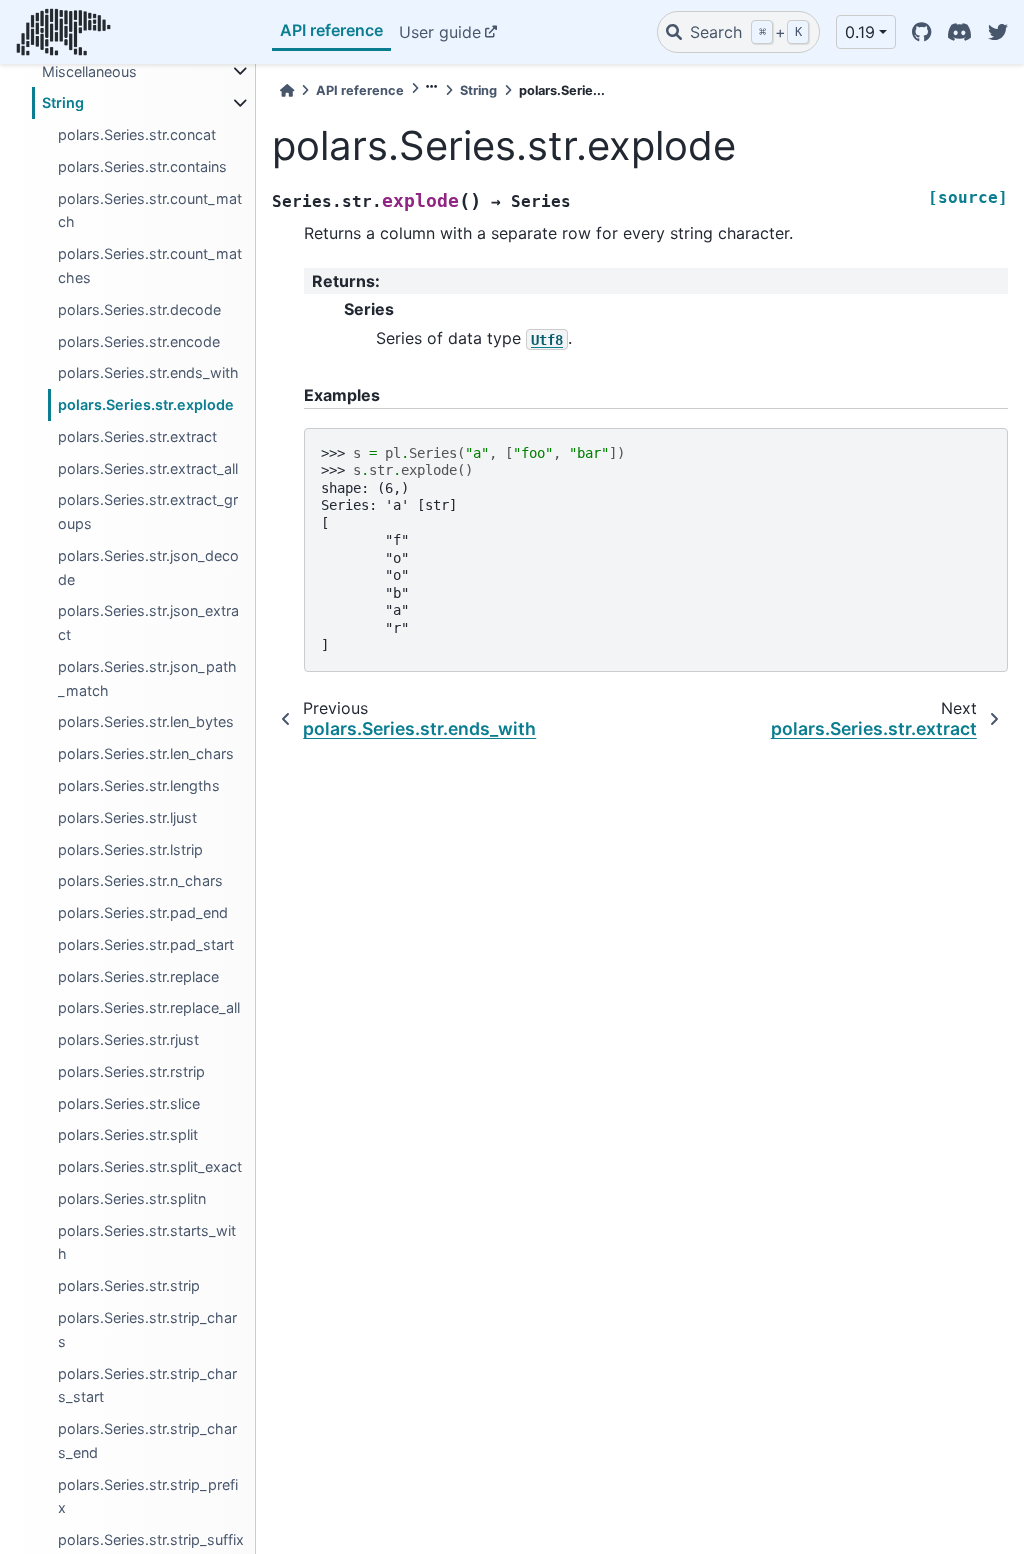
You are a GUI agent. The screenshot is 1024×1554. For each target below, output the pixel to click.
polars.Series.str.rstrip (131, 1071)
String (63, 102)
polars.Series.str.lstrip (130, 849)
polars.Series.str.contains (142, 166)
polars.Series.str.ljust (127, 817)
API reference (331, 30)
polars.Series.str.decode (139, 309)
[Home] (287, 90)
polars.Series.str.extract (137, 436)
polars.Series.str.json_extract (148, 622)
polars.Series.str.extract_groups (148, 511)
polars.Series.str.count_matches (150, 265)
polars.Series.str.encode (139, 341)
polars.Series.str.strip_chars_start (147, 1385)
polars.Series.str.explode (146, 404)
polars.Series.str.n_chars (140, 880)
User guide (440, 32)
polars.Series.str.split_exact (150, 1166)
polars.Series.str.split (128, 1134)
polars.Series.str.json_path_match (147, 678)
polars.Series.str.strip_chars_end (147, 1440)
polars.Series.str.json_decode (148, 567)
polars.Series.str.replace (138, 976)
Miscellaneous (89, 71)
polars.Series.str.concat (137, 134)
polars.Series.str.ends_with (148, 372)
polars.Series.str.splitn (132, 1198)
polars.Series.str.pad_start (146, 944)
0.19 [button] (860, 32)
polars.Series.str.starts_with (147, 1242)
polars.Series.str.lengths (139, 785)
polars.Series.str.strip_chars (147, 1329)
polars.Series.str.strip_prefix (148, 1496)
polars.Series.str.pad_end (143, 912)
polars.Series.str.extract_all (148, 468)
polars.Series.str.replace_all (149, 1007)
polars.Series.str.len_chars (146, 753)
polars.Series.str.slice (129, 1103)
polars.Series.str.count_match (150, 210)
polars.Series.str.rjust (128, 1039)
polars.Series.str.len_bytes (146, 721)
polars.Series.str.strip (129, 1285)
